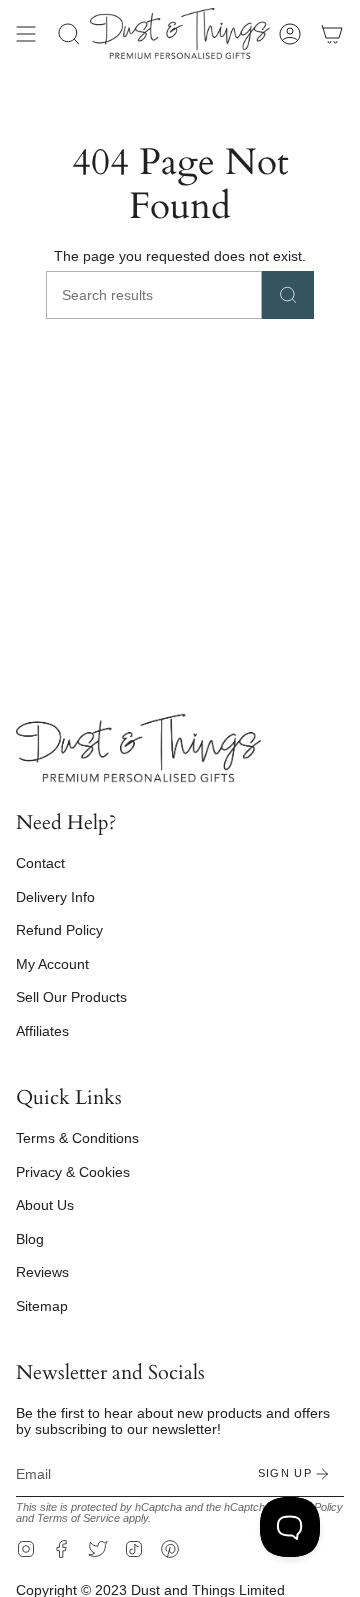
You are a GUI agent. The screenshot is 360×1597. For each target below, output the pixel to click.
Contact (40, 863)
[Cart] (332, 33)
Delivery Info (55, 897)
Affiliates (42, 1031)
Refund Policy (59, 930)
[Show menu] (26, 33)
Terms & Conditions (77, 1138)
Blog (30, 1239)
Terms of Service (78, 1518)
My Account (52, 964)
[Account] (290, 33)
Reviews (42, 1272)
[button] (69, 33)
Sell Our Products (71, 997)
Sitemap (42, 1306)
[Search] (288, 295)
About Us (45, 1205)
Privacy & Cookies (73, 1172)
